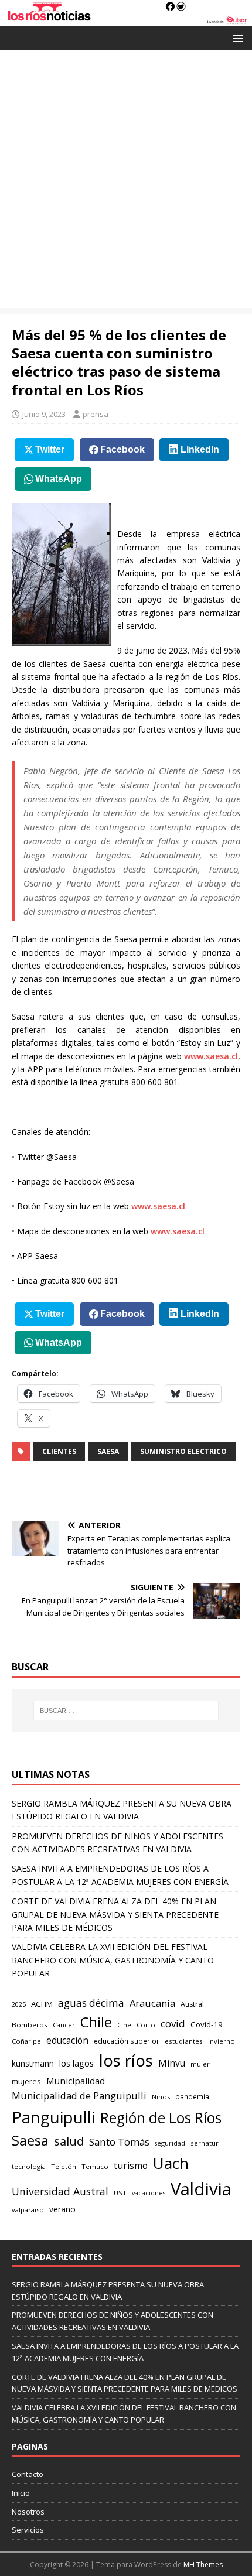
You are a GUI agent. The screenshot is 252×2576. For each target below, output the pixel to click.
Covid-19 (207, 2024)
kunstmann (33, 2063)
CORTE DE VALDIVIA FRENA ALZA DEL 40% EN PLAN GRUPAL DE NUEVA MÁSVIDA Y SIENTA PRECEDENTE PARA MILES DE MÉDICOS (115, 1914)
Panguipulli (53, 2117)
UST (120, 2193)
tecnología (29, 2166)
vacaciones (149, 2193)
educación (67, 2040)
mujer (200, 2064)
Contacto (28, 2474)
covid (173, 2023)
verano (62, 2209)
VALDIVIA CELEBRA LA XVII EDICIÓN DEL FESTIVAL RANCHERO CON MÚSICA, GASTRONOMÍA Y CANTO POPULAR (113, 1960)
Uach (171, 2163)
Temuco (95, 2166)
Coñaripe (26, 2041)
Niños (161, 2097)
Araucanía (152, 2003)
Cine (124, 2025)
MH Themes (203, 2565)
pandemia (192, 2096)
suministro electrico (183, 1451)
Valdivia (201, 2189)
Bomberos (30, 2025)
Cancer (64, 2025)
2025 (19, 2004)
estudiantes (184, 2041)
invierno (222, 2041)
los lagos (76, 2063)
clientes (59, 1451)
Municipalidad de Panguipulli (79, 2096)
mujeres (26, 2081)
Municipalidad (76, 2081)
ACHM (42, 2004)
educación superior (127, 2041)
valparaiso (28, 2210)
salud (69, 2141)
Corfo (146, 2025)
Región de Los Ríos (161, 2118)
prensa (96, 414)
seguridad (170, 2143)
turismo (131, 2166)
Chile (96, 2022)
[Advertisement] (126, 182)
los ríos (126, 2060)
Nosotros (28, 2512)
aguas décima (91, 2003)
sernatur (205, 2143)
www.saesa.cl (211, 1056)
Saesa (108, 1451)
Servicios (28, 2530)
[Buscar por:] (126, 1711)
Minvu (172, 2063)
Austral (192, 2004)
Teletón (64, 2166)
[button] (236, 38)
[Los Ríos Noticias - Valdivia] (126, 20)
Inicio (21, 2493)
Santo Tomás (119, 2142)
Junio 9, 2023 (44, 414)
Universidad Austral (60, 2191)
